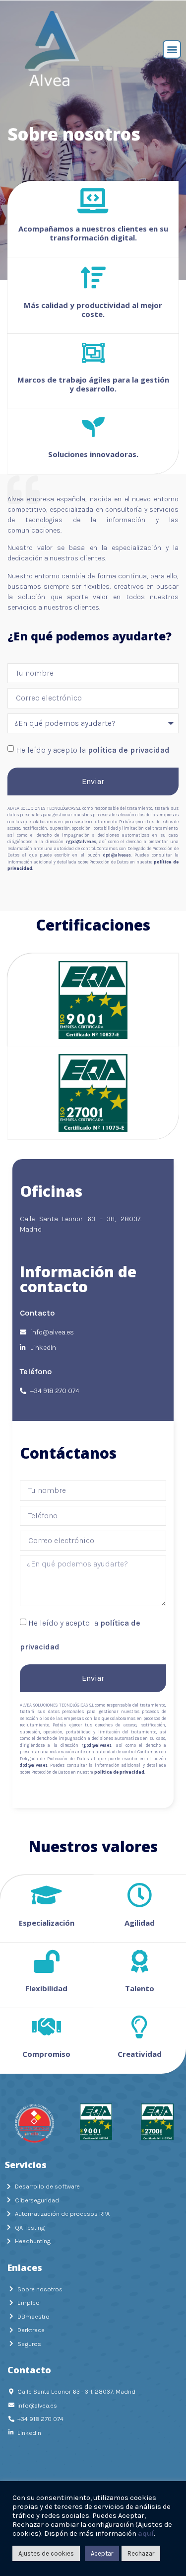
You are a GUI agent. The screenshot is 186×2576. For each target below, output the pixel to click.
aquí (146, 2534)
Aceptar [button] (102, 2553)
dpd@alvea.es (117, 855)
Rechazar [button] (141, 2553)
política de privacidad (129, 750)
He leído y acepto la (93, 750)
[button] (172, 49)
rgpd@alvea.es (81, 842)
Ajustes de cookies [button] (46, 2553)
